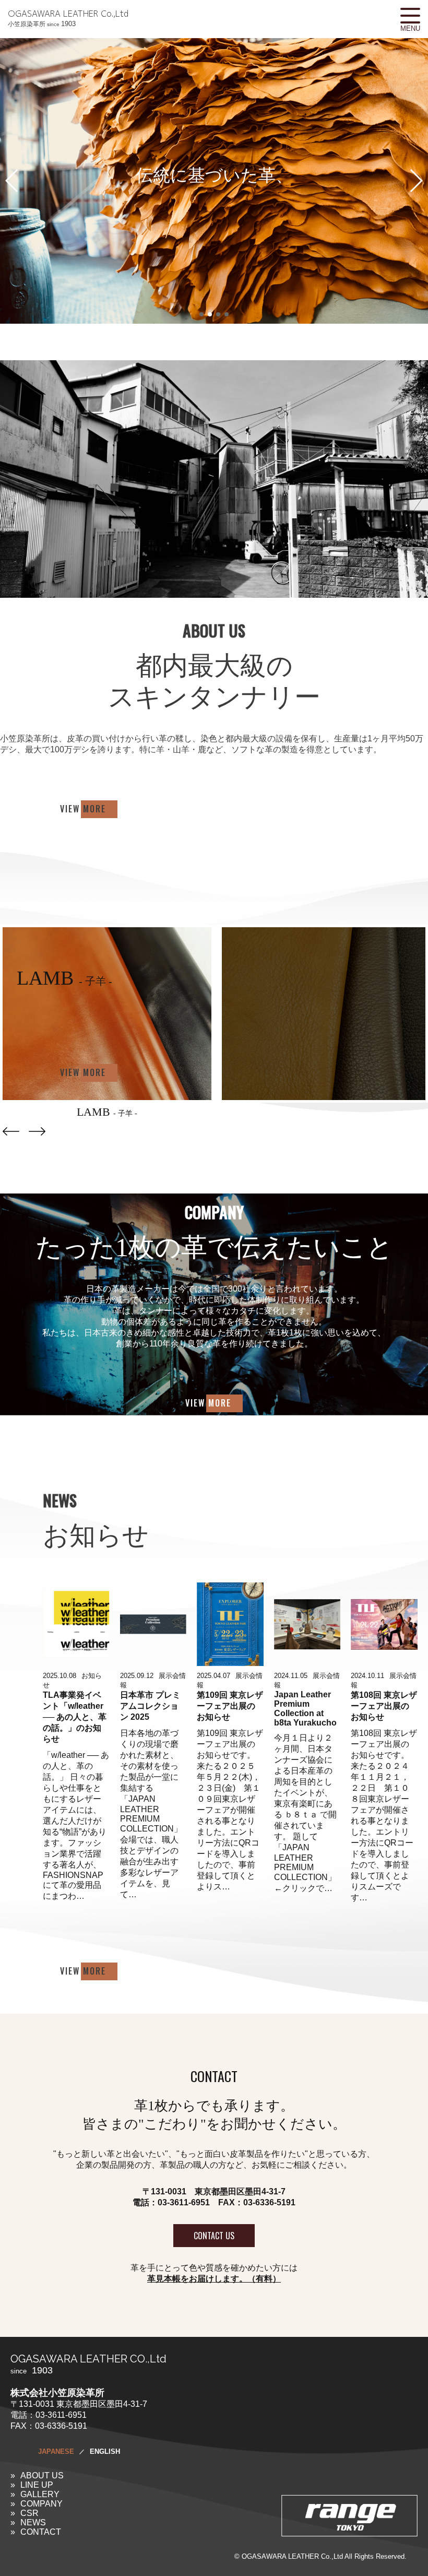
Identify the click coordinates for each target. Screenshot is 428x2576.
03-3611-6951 (184, 2202)
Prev (11, 1131)
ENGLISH (105, 2451)
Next (37, 1131)
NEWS (33, 2522)
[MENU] (410, 16)
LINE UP (37, 2485)
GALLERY (40, 2494)
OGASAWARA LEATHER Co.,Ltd (68, 18)
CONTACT (41, 2532)
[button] (416, 181)
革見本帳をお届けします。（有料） (214, 2279)
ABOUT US (42, 2475)
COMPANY (41, 2504)
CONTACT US (214, 2236)
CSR (29, 2513)
